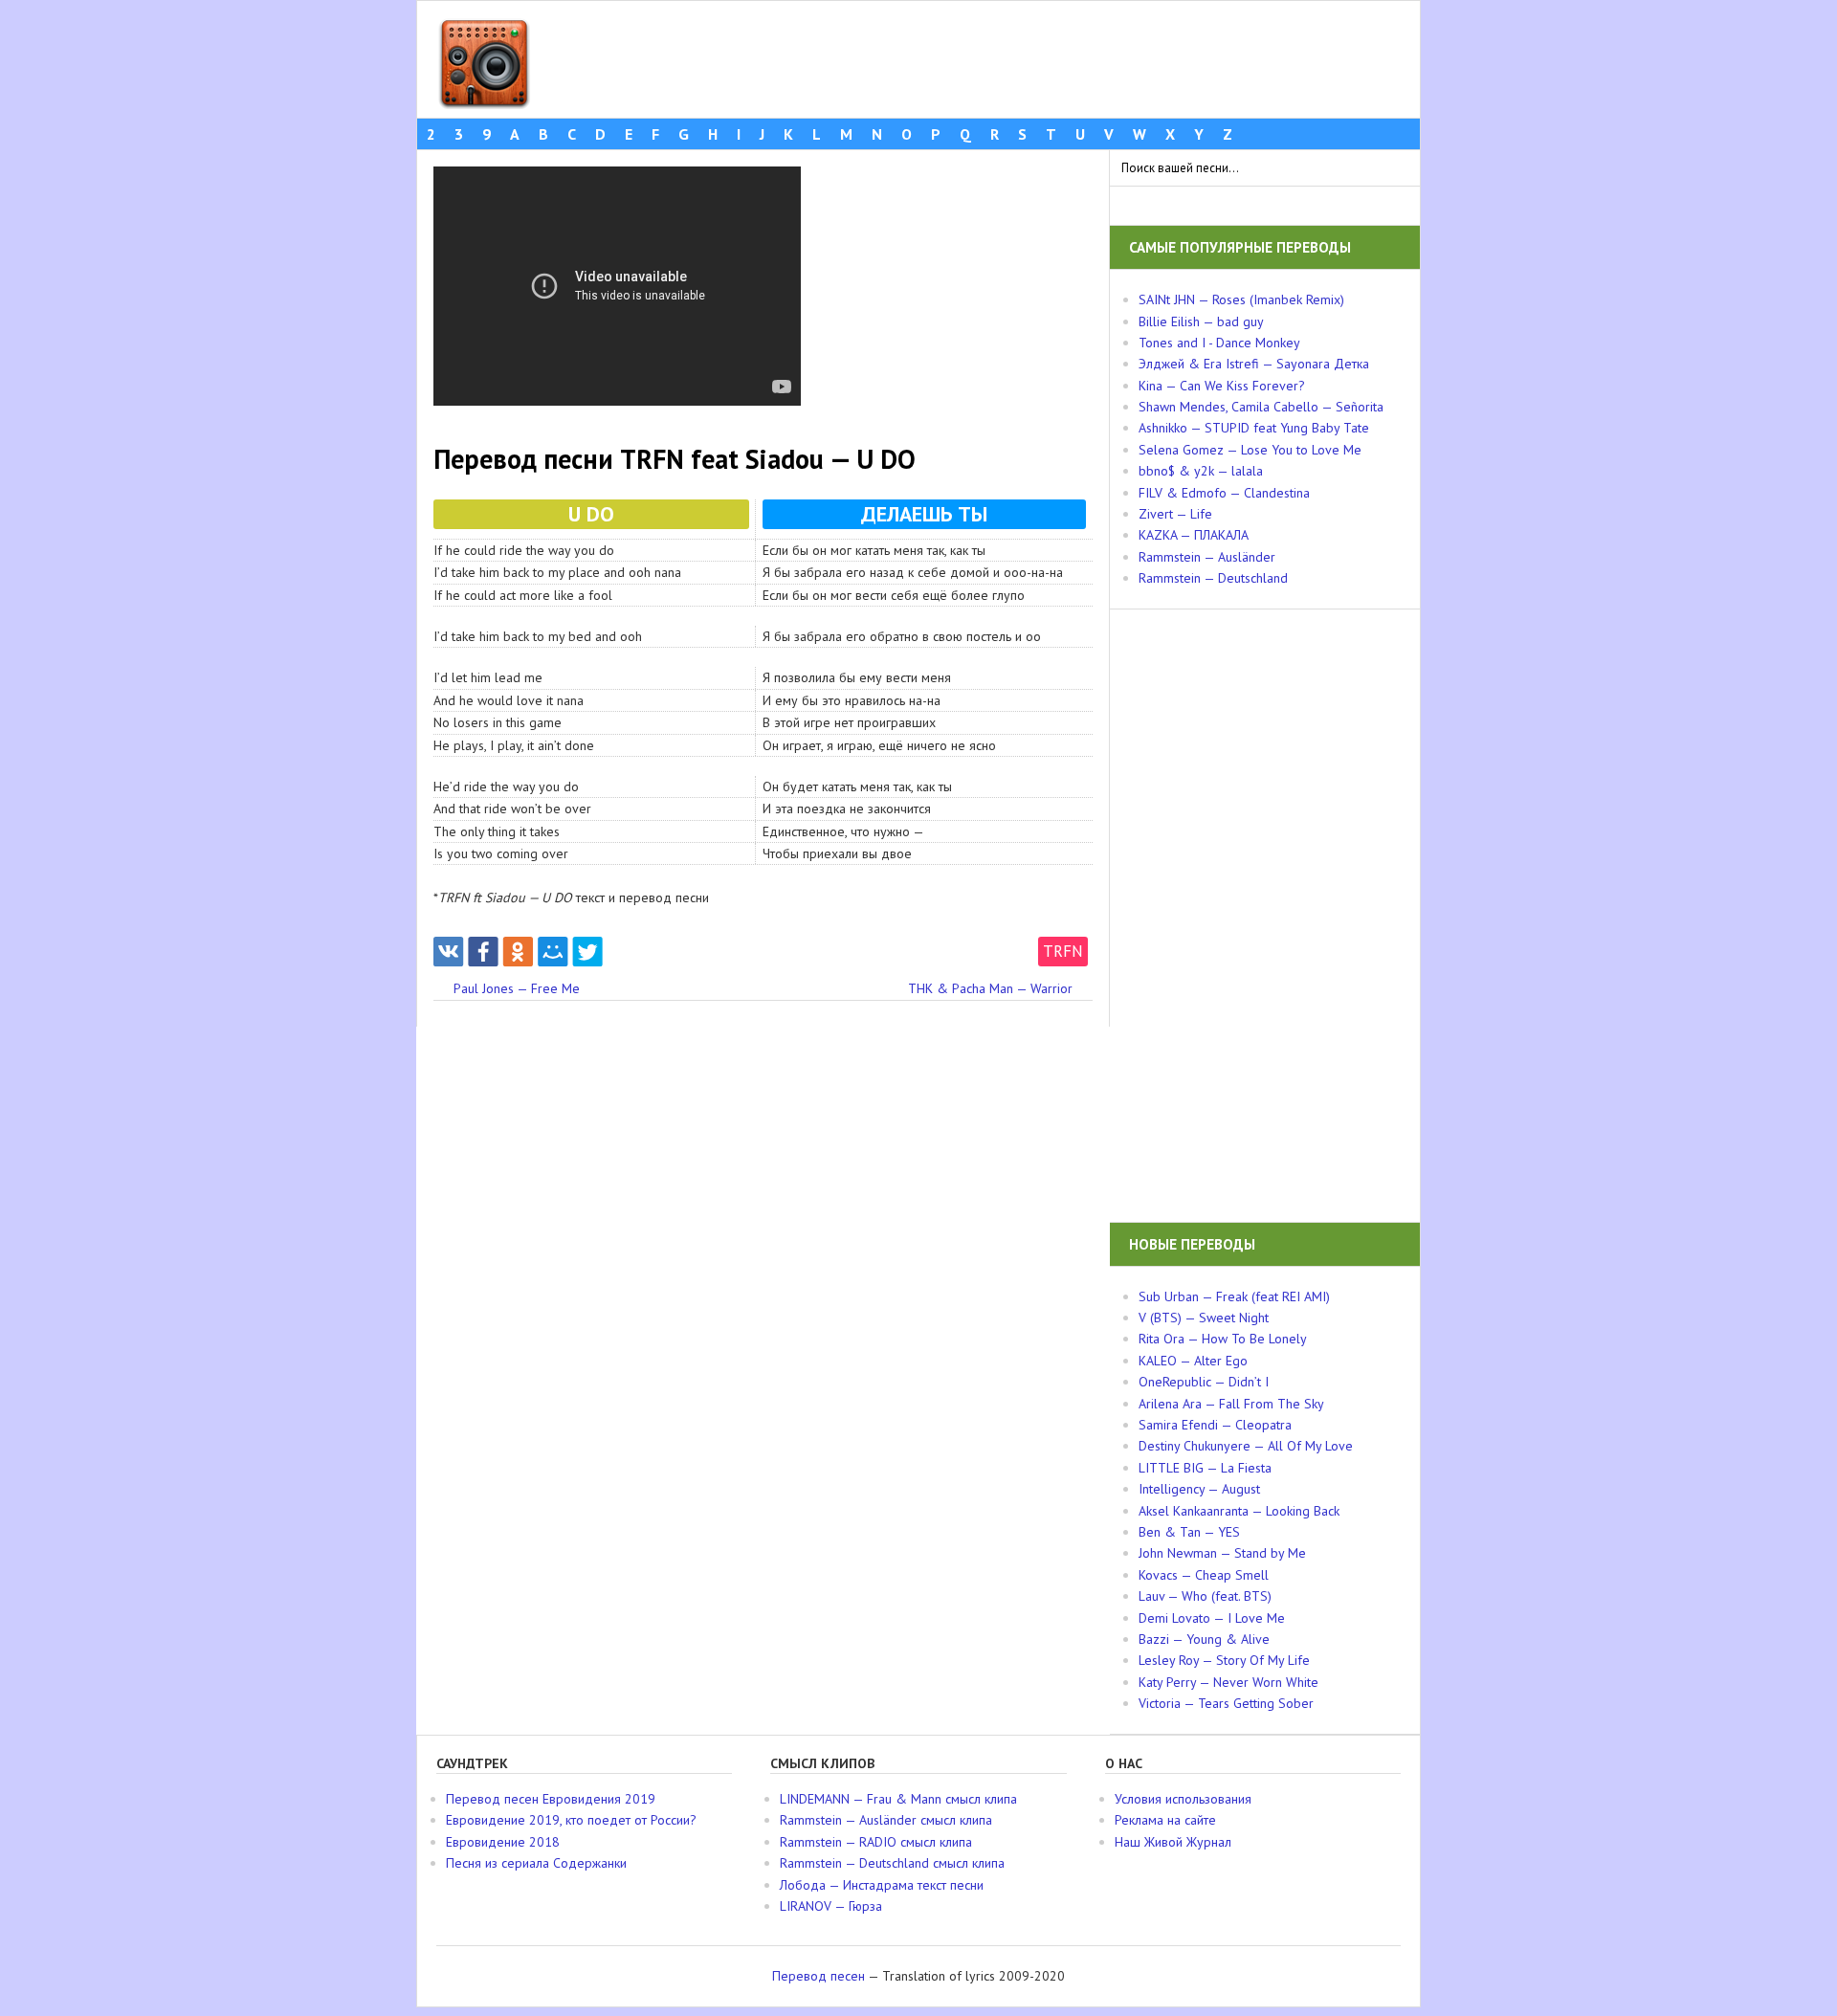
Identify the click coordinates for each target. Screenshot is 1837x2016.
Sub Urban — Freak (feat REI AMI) (1234, 1296)
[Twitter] (588, 952)
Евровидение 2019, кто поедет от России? (571, 1820)
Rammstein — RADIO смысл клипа (876, 1842)
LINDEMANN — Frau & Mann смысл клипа (898, 1799)
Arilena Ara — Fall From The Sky (1231, 1404)
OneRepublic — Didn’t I (1204, 1382)
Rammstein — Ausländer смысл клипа (886, 1820)
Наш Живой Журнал (1173, 1842)
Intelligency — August (1199, 1489)
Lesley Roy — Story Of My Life (1224, 1660)
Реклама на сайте (1165, 1820)
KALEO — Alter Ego (1193, 1361)
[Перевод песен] (484, 100)
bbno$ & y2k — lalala (1201, 471)
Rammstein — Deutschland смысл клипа (892, 1863)
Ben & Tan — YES (1189, 1532)
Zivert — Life (1175, 514)
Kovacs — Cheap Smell (1204, 1575)
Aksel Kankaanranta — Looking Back (1239, 1511)
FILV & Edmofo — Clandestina (1224, 493)
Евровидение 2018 (503, 1842)
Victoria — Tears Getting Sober (1226, 1703)
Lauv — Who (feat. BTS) (1205, 1596)
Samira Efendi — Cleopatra (1215, 1425)
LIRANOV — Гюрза (831, 1906)
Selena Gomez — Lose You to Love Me (1250, 450)
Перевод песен (819, 1976)
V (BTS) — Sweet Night (1204, 1318)
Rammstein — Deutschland (1213, 578)
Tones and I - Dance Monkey (1219, 343)
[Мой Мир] (553, 952)
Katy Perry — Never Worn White (1228, 1682)
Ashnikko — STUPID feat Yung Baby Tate (1254, 428)
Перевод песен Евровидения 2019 (551, 1799)
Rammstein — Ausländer (1207, 557)
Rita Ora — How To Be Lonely (1223, 1339)
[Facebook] (483, 952)
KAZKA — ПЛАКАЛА (1194, 535)
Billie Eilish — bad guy (1201, 321)
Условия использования (1183, 1799)
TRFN (1063, 951)
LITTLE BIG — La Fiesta (1205, 1468)
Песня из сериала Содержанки (536, 1863)
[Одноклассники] (518, 952)
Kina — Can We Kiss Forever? (1222, 386)
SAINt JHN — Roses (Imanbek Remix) (1241, 299)
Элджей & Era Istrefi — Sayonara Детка (1254, 364)
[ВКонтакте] (448, 952)
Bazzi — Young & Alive (1204, 1639)
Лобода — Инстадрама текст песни (882, 1885)
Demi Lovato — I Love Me (1212, 1618)
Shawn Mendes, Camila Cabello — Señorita (1261, 407)
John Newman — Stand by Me (1222, 1553)
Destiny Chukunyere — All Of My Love (1246, 1446)
